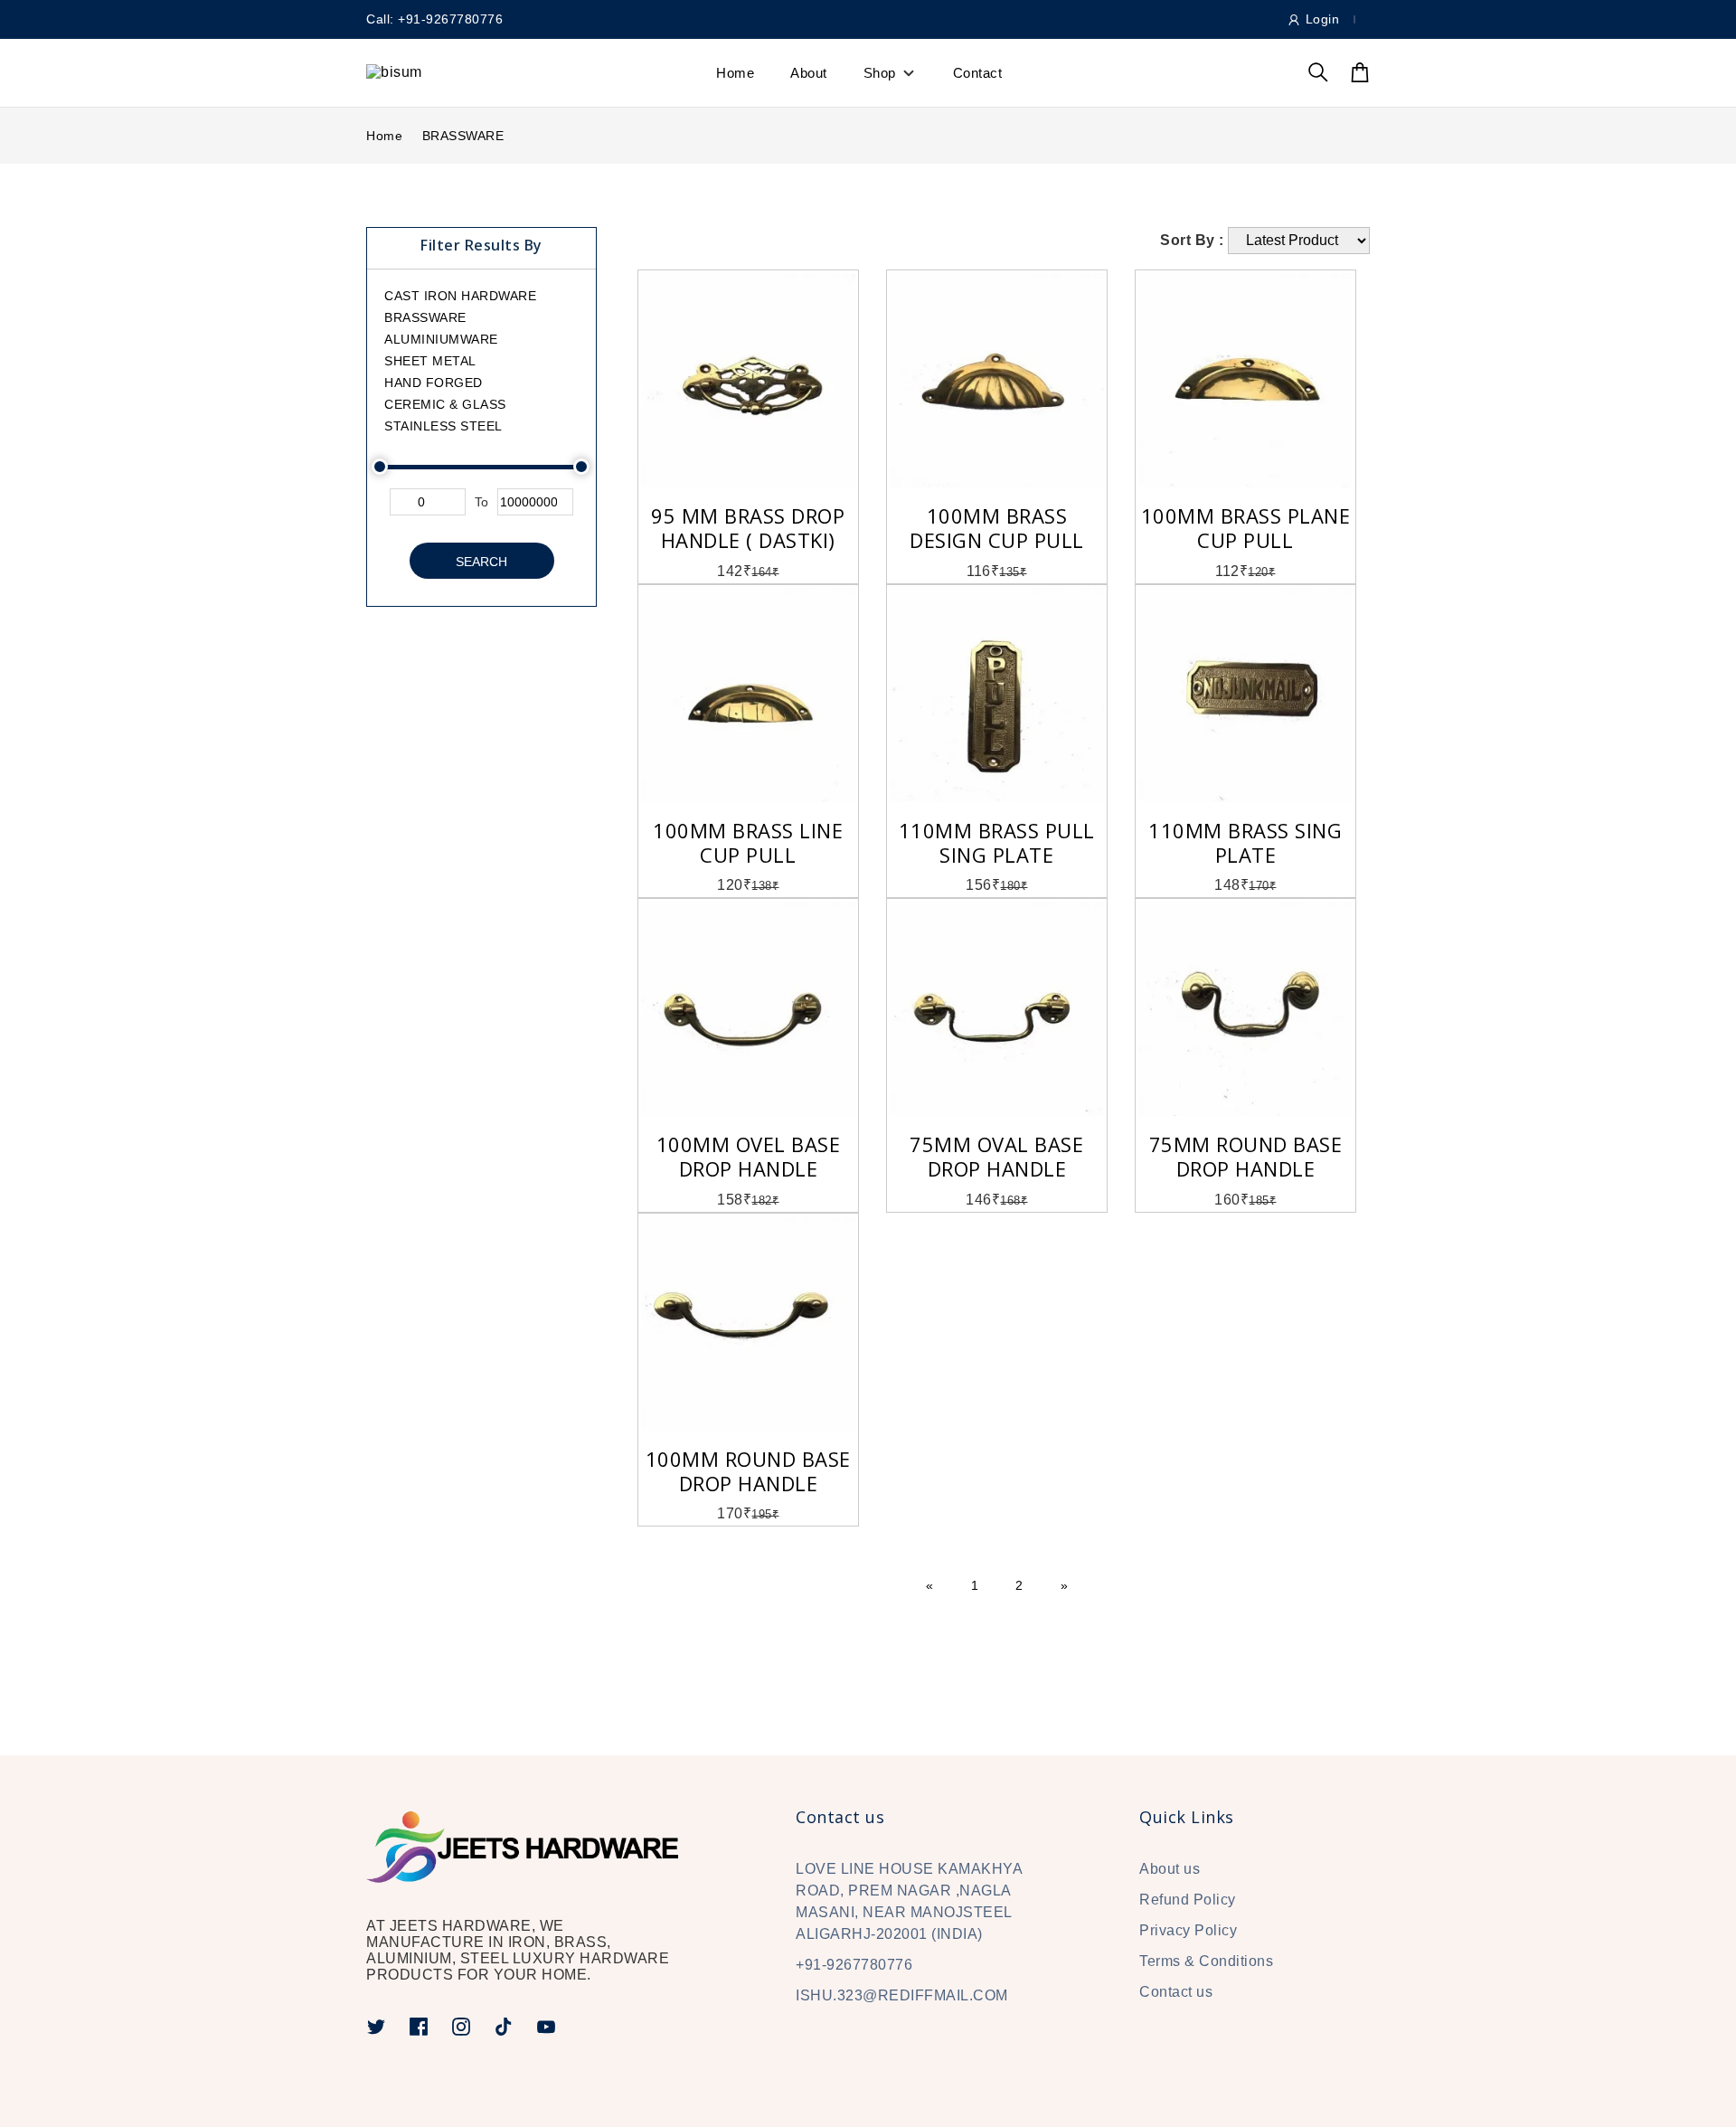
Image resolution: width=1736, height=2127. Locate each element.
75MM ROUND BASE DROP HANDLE (1246, 1156)
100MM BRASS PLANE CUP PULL (1246, 528)
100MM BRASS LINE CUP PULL (748, 842)
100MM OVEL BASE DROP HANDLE (749, 1156)
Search (481, 562)
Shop (880, 73)
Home (735, 73)
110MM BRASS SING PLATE (1245, 842)
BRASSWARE (463, 136)
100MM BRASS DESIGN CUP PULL (997, 528)
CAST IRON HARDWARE (460, 296)
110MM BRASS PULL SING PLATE (997, 842)
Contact (978, 73)
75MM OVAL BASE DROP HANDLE (996, 1156)
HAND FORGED (434, 383)
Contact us (1176, 1992)
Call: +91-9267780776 (434, 19)
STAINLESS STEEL (443, 426)
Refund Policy (1188, 1900)
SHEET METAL (430, 361)
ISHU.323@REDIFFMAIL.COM (902, 1995)
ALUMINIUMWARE (441, 339)
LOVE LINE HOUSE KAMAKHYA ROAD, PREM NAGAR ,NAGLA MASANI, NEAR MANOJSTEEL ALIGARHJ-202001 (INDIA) (909, 1901)
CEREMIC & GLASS (445, 404)
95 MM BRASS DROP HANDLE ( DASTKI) (748, 528)
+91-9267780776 (854, 1965)
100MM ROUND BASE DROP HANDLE (748, 1471)
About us (1170, 1869)
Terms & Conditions (1206, 1961)
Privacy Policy (1188, 1930)
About (809, 73)
